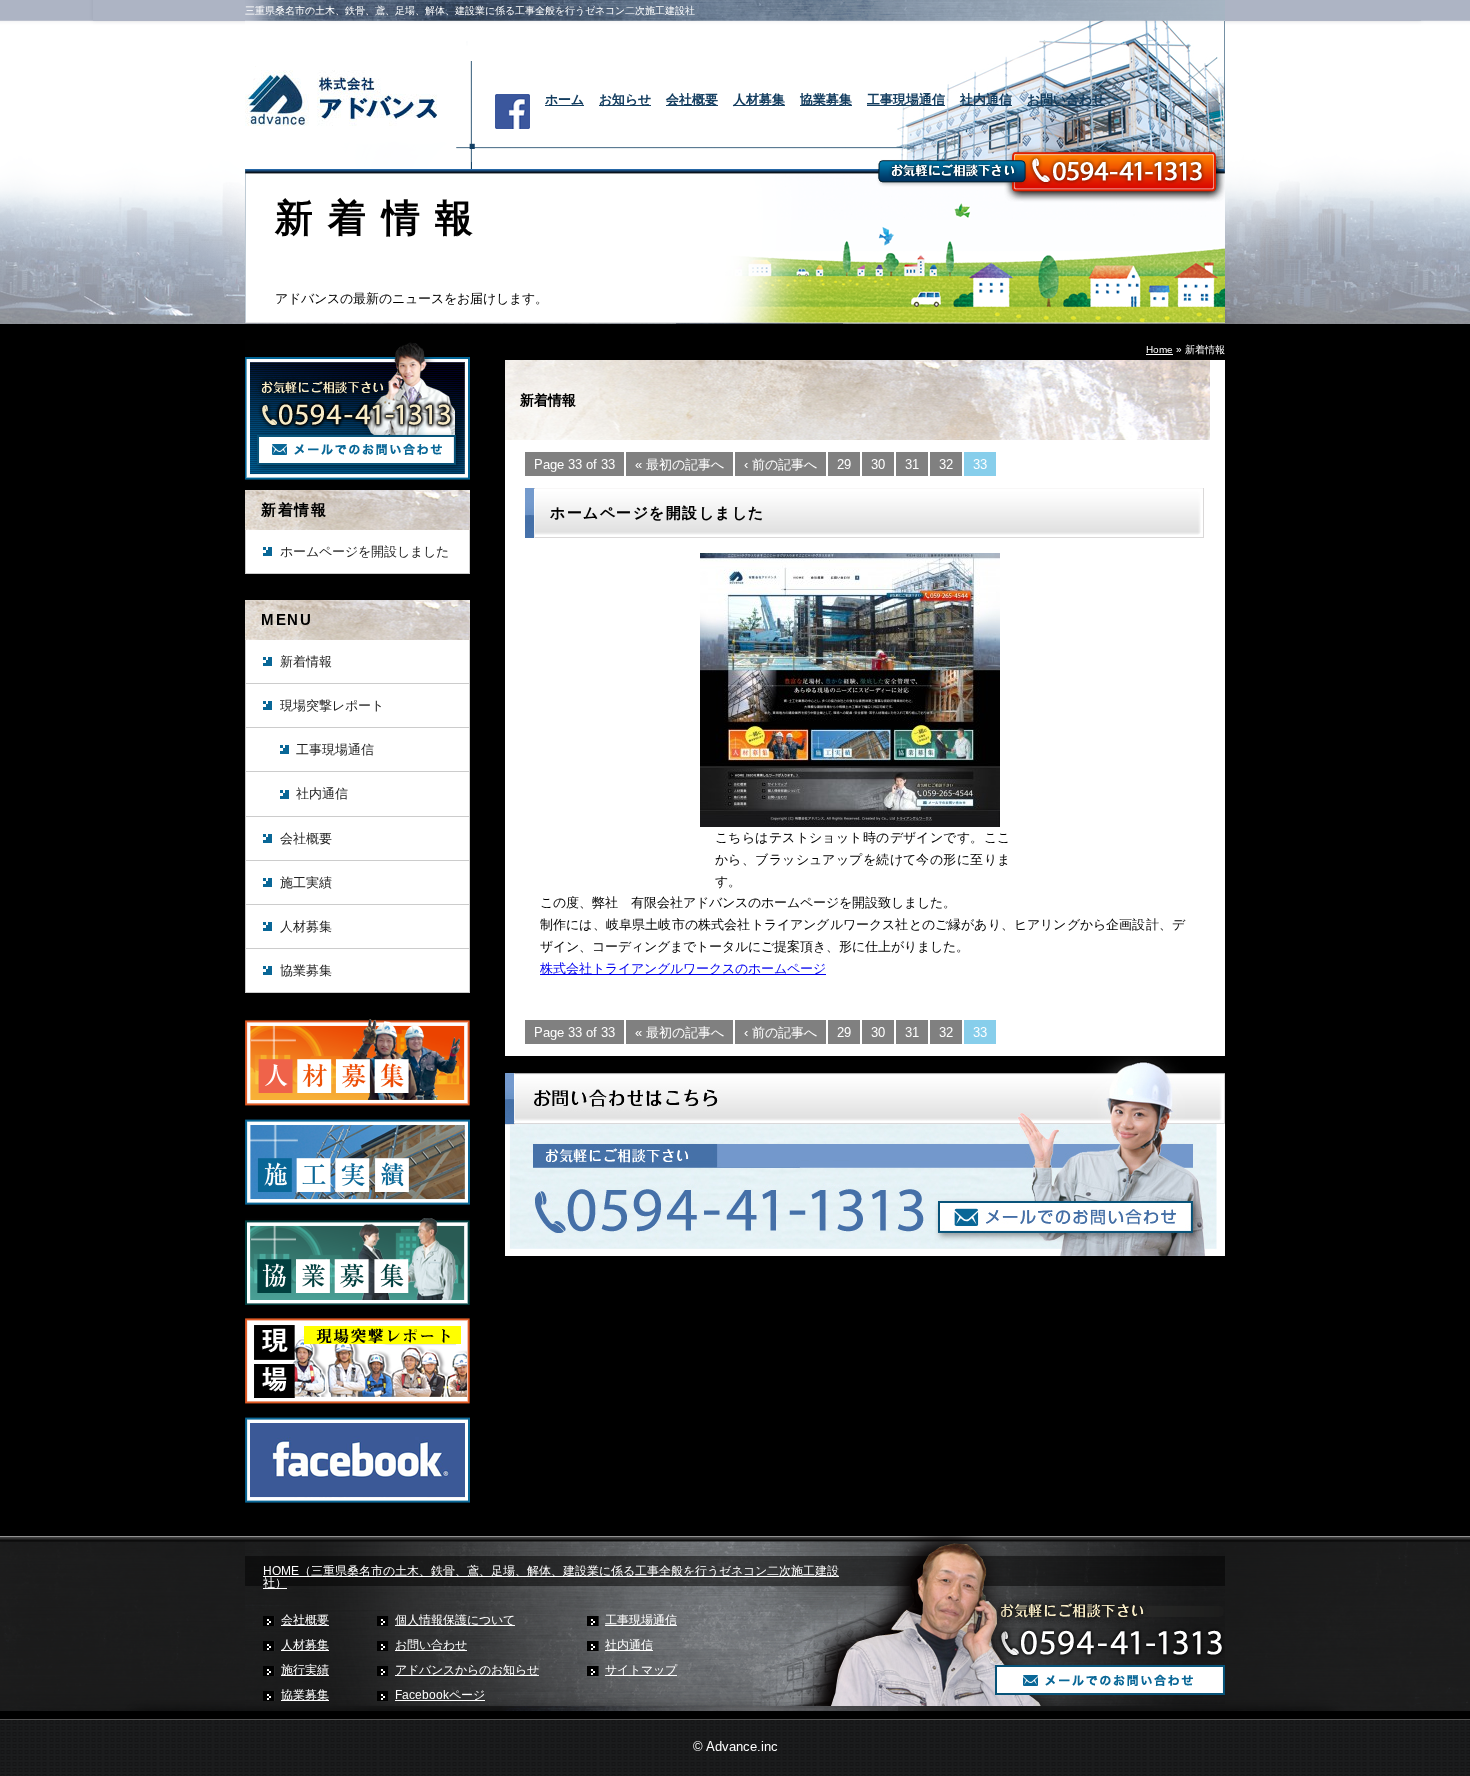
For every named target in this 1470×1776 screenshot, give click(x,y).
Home (1159, 349)
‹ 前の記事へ (780, 464)
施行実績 (305, 1670)
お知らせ (625, 99)
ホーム (564, 99)
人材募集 (759, 99)
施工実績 (306, 882)
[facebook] (512, 124)
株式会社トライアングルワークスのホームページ (683, 968)
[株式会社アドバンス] (350, 125)
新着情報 (306, 661)
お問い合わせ (1066, 99)
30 (878, 464)
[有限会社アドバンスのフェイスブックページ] (357, 1498)
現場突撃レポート (332, 705)
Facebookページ (440, 1695)
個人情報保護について (455, 1620)
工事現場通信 (906, 99)
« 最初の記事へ (679, 464)
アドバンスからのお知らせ (467, 1670)
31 (912, 464)
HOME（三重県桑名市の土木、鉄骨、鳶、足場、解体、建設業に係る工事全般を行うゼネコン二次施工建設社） (551, 1577)
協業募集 (826, 99)
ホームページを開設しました (364, 551)
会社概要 (692, 99)
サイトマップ (641, 1670)
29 (844, 464)
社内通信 (986, 99)
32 (946, 464)
